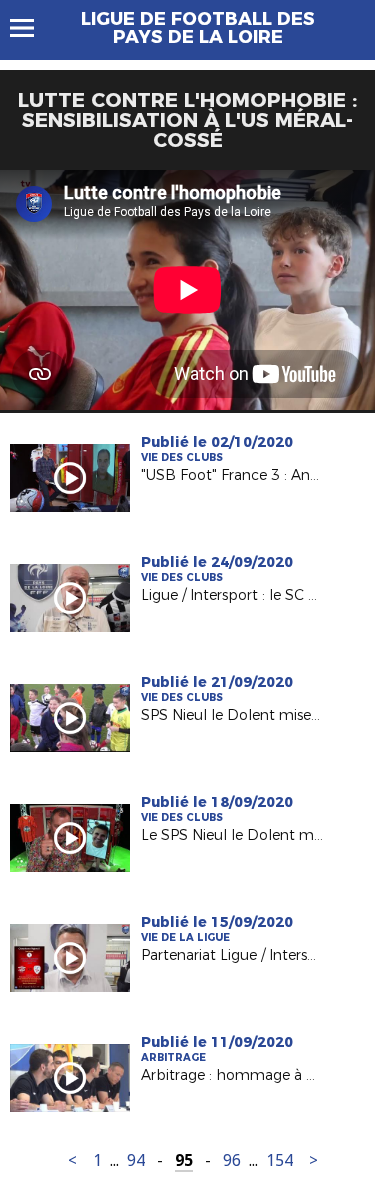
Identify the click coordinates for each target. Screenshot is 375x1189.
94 (136, 1160)
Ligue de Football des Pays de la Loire (198, 28)
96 (232, 1160)
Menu (31, 28)
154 (279, 1160)
